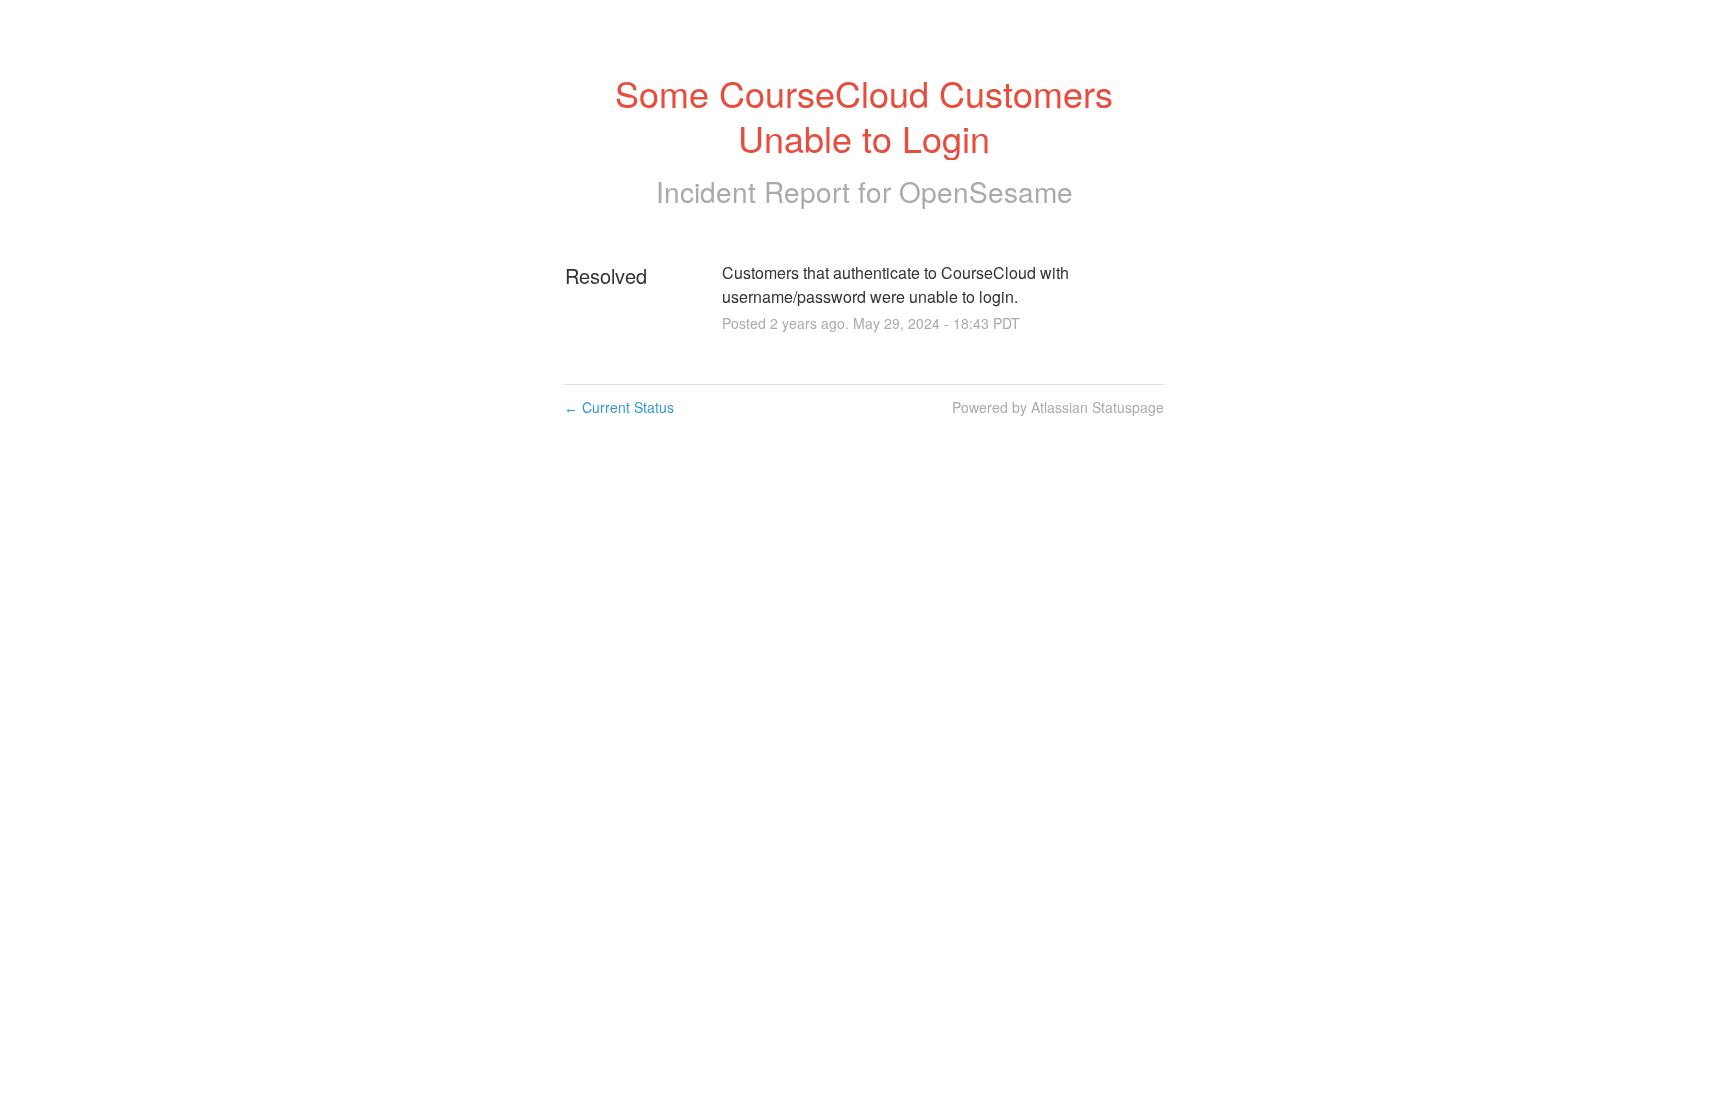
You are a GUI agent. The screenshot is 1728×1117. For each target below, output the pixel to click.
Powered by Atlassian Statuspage (1058, 407)
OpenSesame (986, 191)
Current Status (619, 407)
